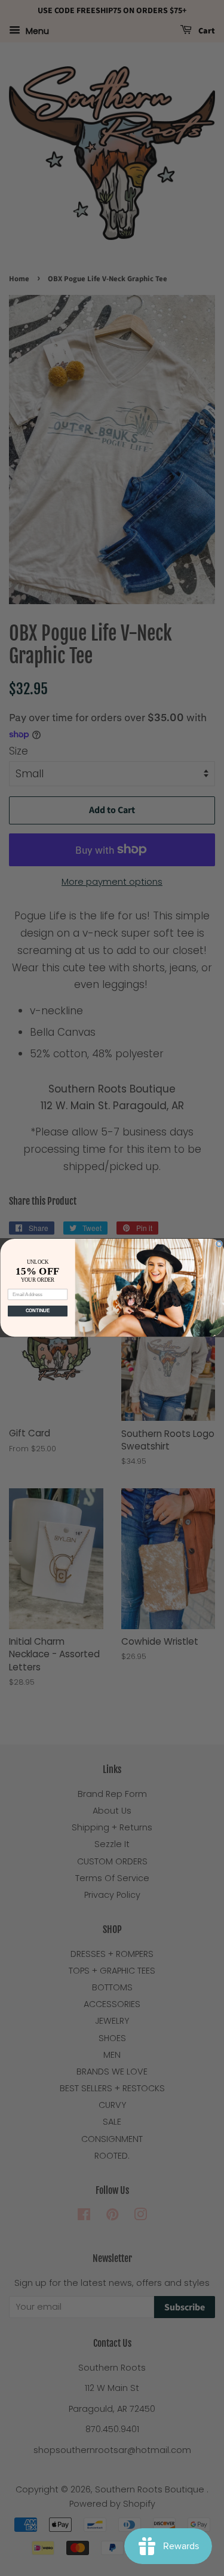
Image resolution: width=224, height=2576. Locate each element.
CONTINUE (37, 1311)
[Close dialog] (219, 1244)
